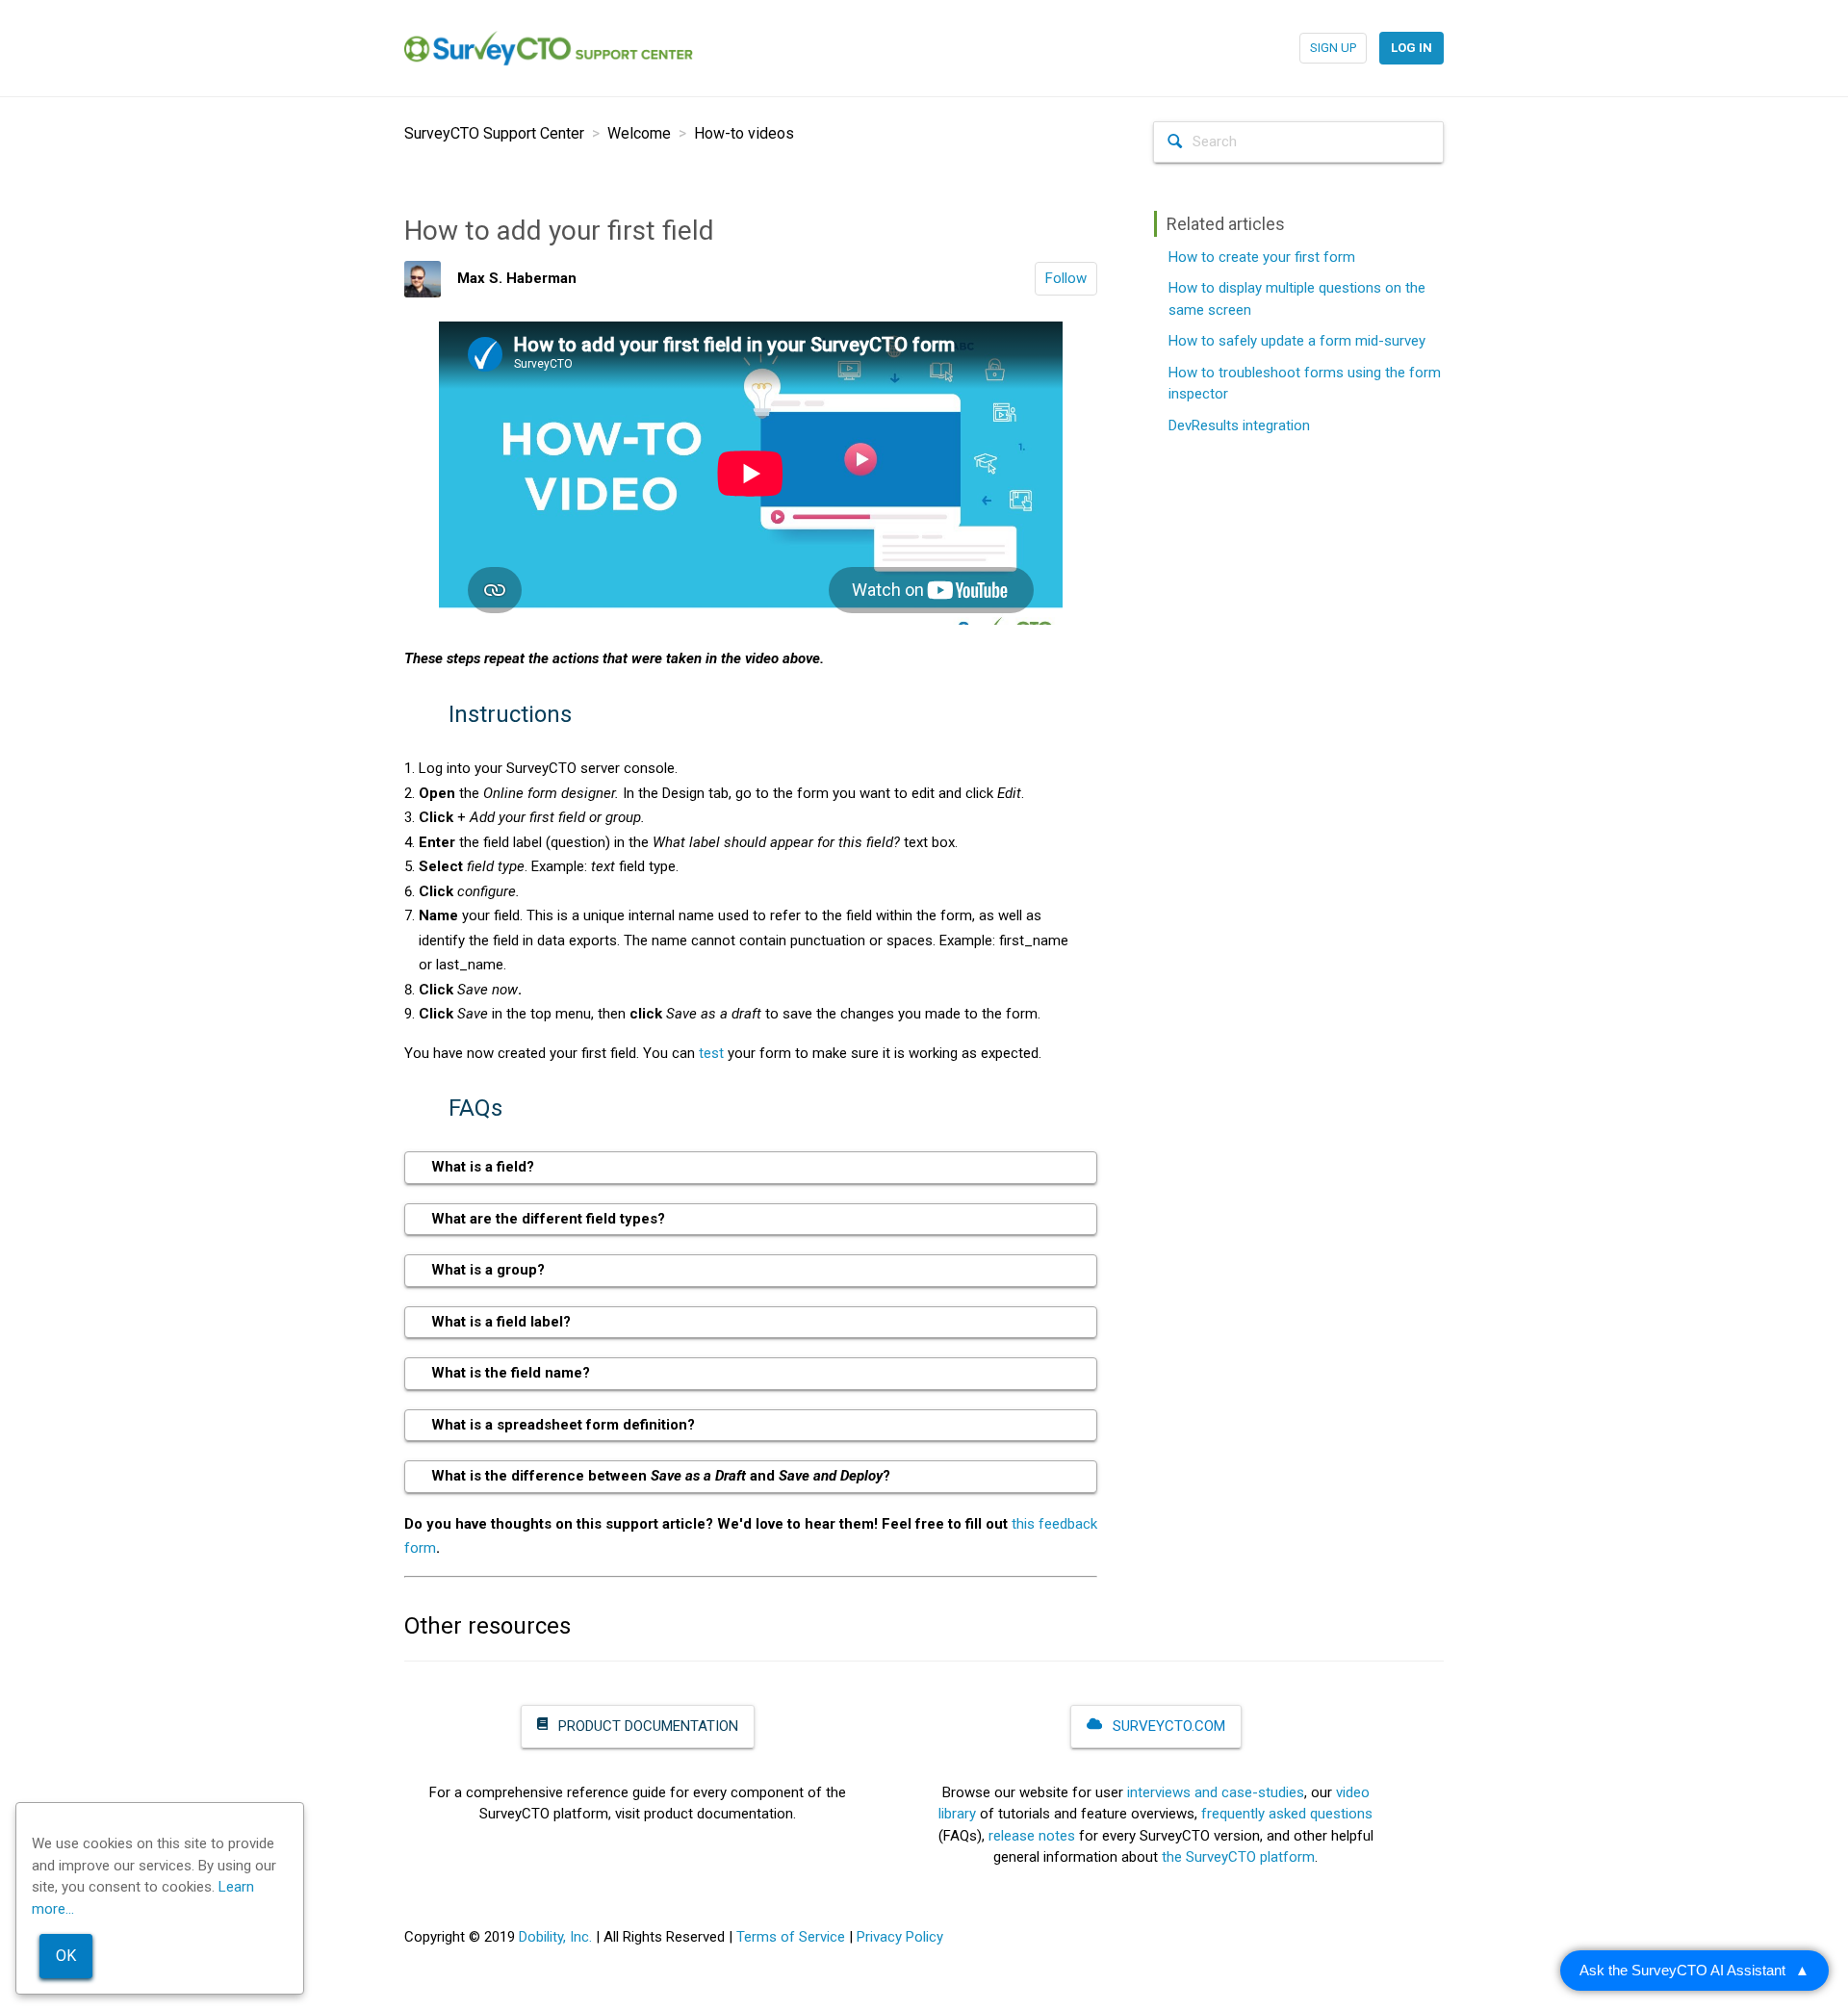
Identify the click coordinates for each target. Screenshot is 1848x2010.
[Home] (549, 47)
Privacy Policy (900, 1937)
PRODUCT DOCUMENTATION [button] (646, 1726)
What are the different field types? (548, 1219)
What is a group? (488, 1270)
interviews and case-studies (1216, 1792)
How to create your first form (1262, 257)
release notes (1032, 1836)
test (711, 1053)
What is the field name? (511, 1373)
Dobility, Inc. (555, 1937)
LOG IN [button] (1412, 48)
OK (66, 1956)
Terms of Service (791, 1937)
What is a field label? (501, 1322)
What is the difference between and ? (661, 1476)
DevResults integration (1239, 425)
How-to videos (744, 133)
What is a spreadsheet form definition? (563, 1425)
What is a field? (483, 1167)
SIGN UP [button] (1333, 48)
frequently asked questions (1287, 1814)
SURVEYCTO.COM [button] (1167, 1726)
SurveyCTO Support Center (494, 133)
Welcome (639, 133)
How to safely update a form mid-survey (1297, 341)
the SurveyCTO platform (1238, 1857)
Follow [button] (1066, 278)
